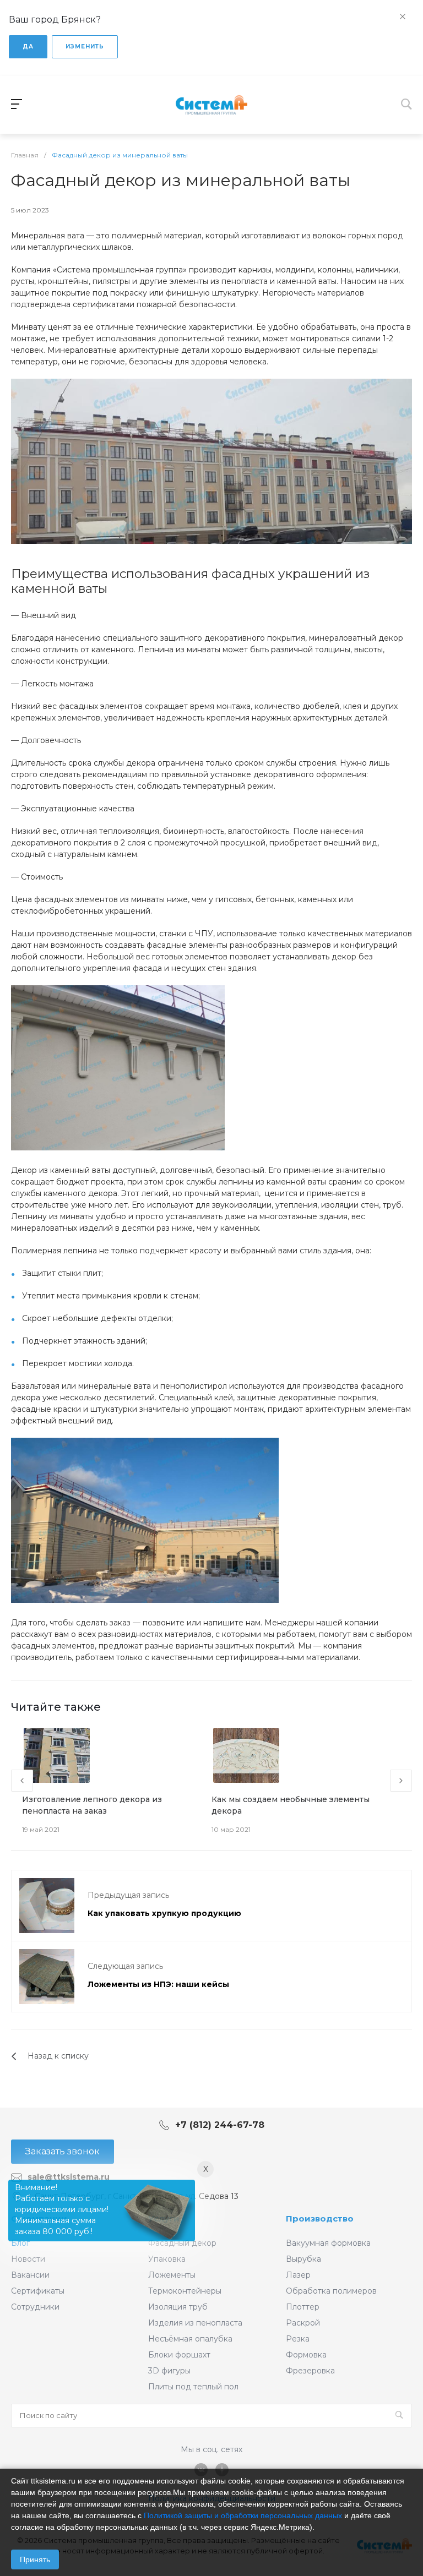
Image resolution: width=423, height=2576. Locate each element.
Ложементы (172, 2275)
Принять (35, 2559)
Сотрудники (35, 2307)
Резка (298, 2339)
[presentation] (22, 1781)
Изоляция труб (178, 2307)
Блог (20, 2243)
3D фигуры (169, 2371)
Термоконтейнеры (185, 2291)
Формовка (306, 2355)
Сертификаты (38, 2291)
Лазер (298, 2275)
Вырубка (303, 2259)
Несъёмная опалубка (190, 2339)
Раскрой (303, 2323)
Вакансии (30, 2275)
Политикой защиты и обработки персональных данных (243, 2515)
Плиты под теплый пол (193, 2387)
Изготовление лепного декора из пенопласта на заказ (92, 1805)
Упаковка (167, 2259)
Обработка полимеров (331, 2291)
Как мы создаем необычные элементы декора (291, 1805)
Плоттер (303, 2307)
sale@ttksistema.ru (69, 2177)
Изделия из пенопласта (195, 2323)
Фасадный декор (182, 2243)
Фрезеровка (310, 2371)
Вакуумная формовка (328, 2243)
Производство (320, 2218)
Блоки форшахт (179, 2355)
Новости (28, 2259)
